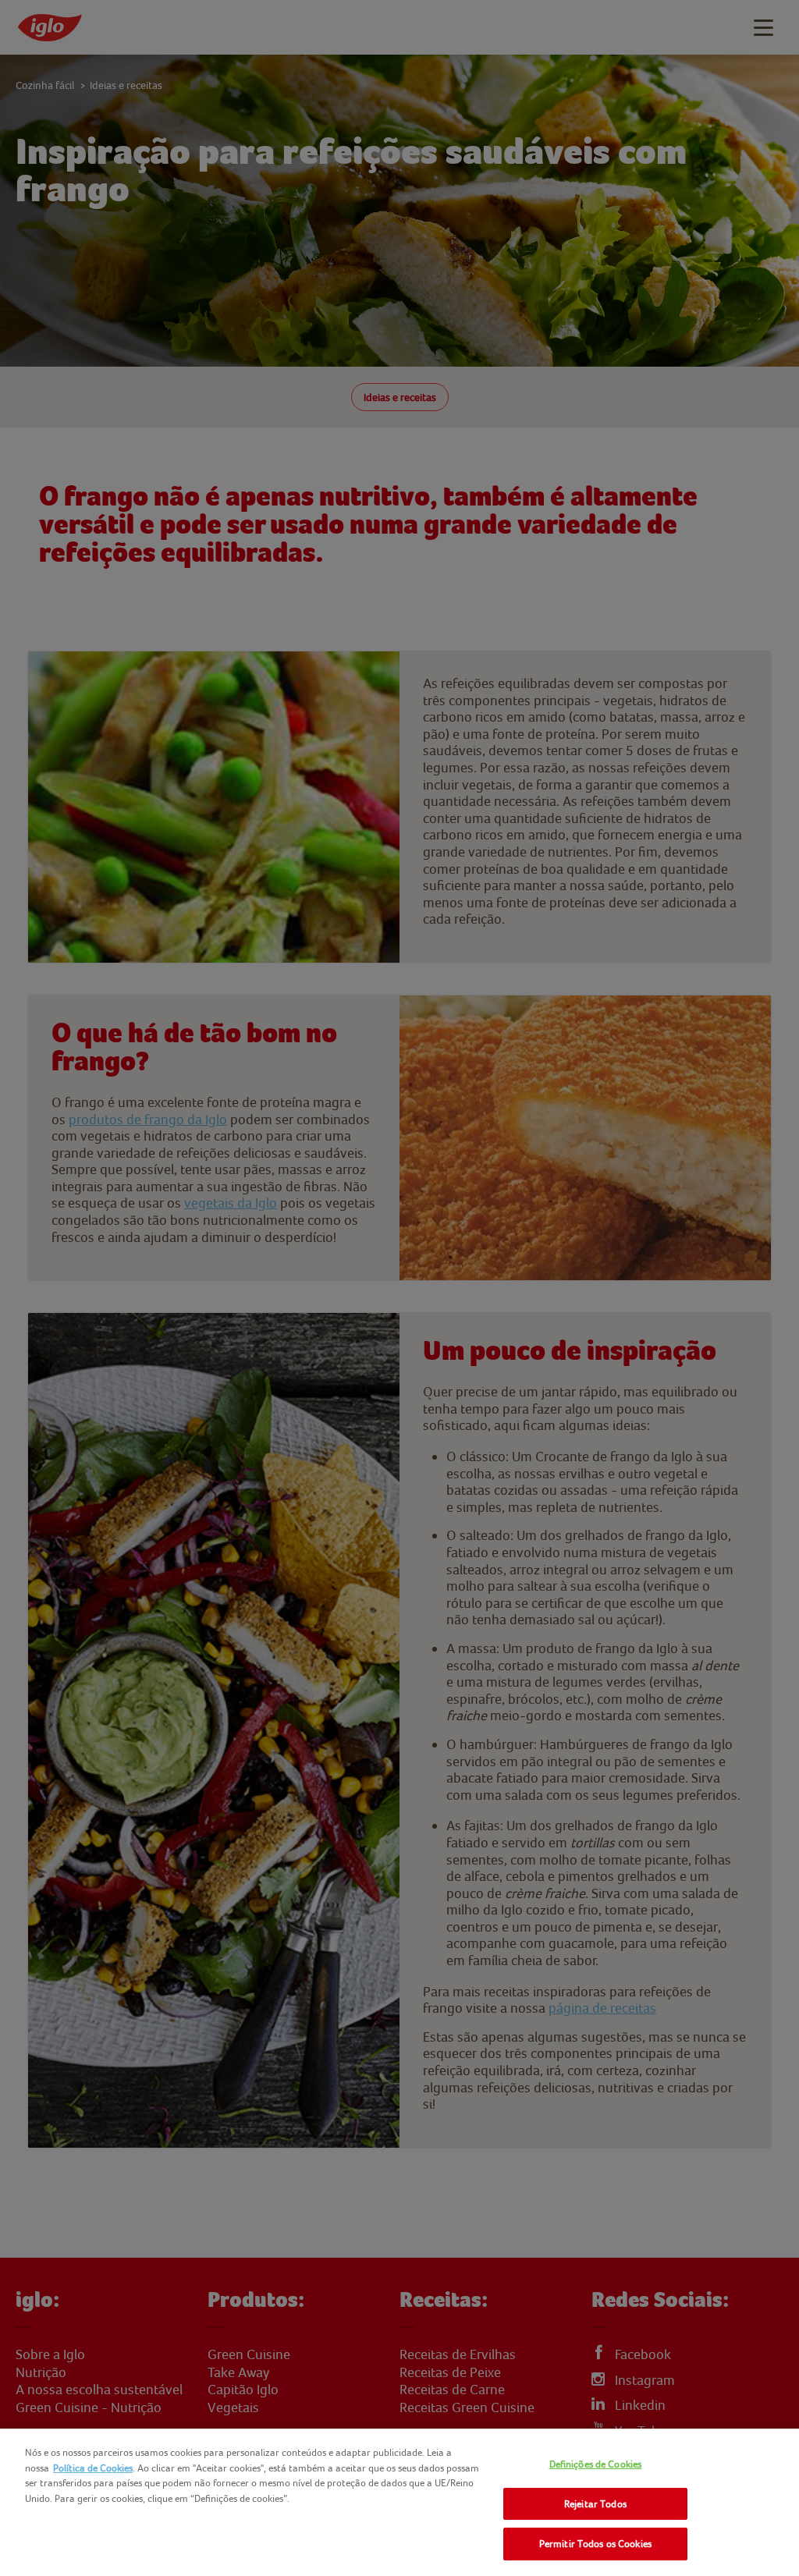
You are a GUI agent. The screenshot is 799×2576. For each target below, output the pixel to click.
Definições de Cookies (596, 2464)
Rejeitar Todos (595, 2504)
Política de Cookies (93, 2468)
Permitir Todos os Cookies (595, 2544)
